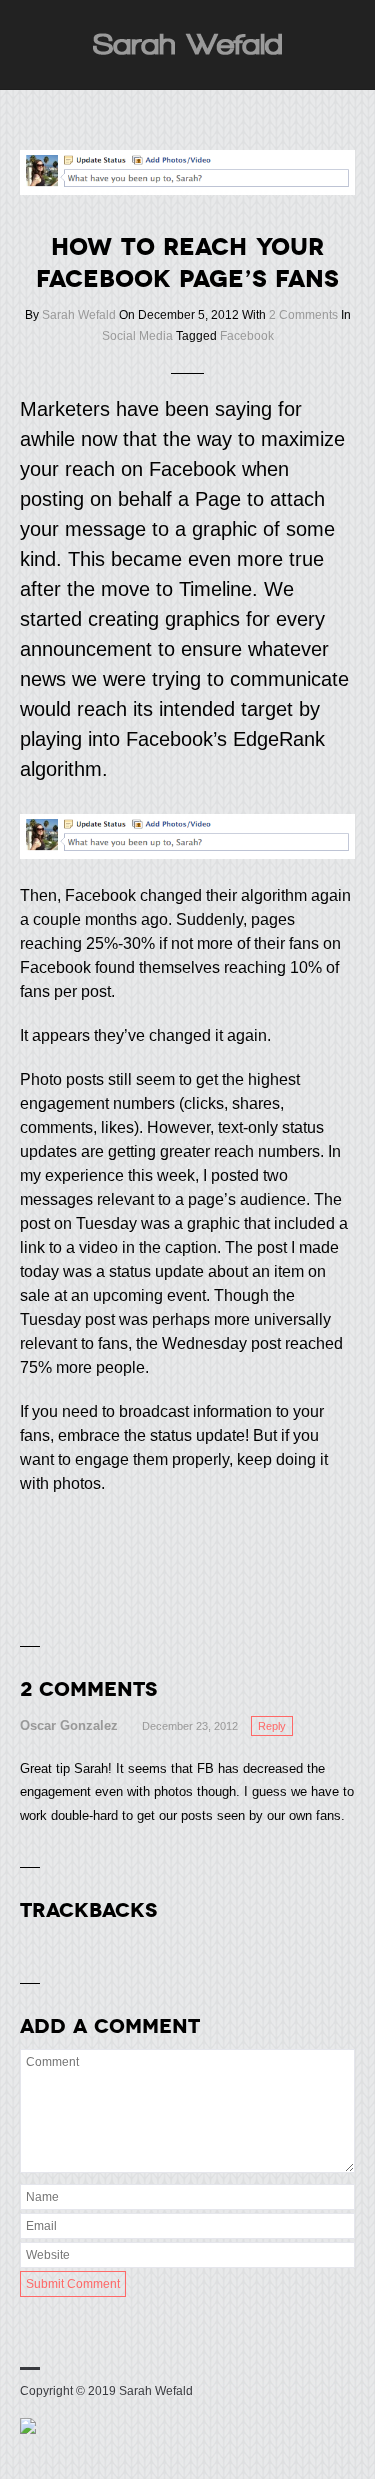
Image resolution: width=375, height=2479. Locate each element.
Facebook (247, 336)
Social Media (137, 336)
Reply (272, 1726)
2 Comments (303, 315)
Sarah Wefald (79, 315)
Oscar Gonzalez (69, 1725)
